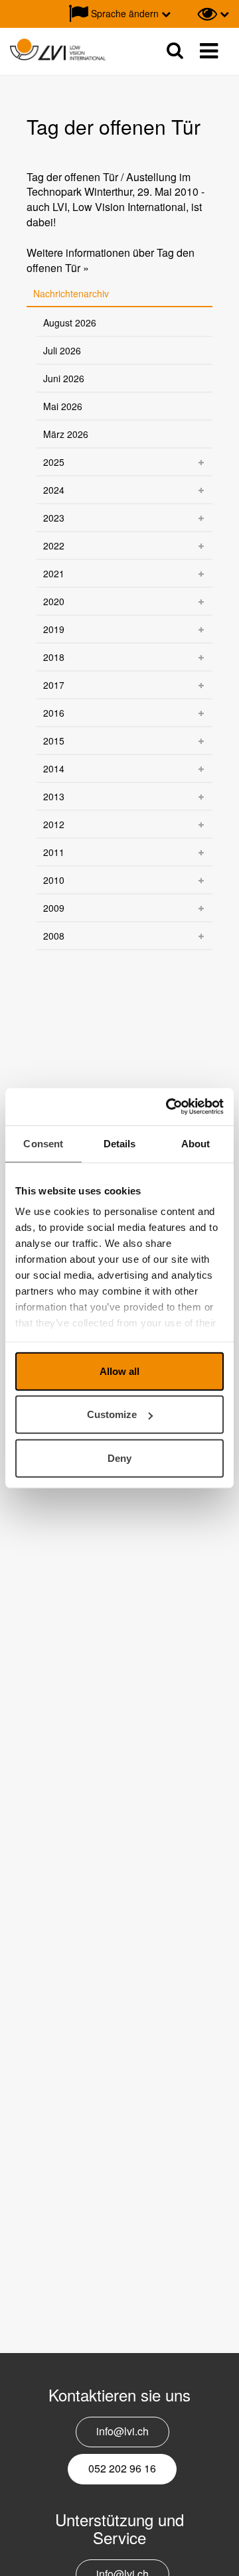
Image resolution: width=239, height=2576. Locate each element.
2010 (54, 880)
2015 (54, 741)
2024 (54, 490)
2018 (54, 657)
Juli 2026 (62, 350)
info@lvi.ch (122, 2431)
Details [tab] (120, 1143)
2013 (54, 796)
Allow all (119, 1371)
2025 (54, 462)
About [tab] (196, 1143)
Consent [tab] (43, 1143)
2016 (54, 713)
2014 (54, 768)
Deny (119, 1458)
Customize (112, 1414)
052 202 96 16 (122, 2468)
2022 (54, 545)
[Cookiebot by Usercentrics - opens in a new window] (169, 1107)
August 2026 (70, 322)
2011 (54, 852)
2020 (54, 601)
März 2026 (66, 434)
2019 (54, 629)
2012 (54, 824)
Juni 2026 (64, 378)
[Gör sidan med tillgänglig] (213, 14)
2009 (54, 908)
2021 (54, 573)
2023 (54, 518)
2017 (54, 685)
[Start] (58, 50)
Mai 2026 (63, 406)
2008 (54, 936)
